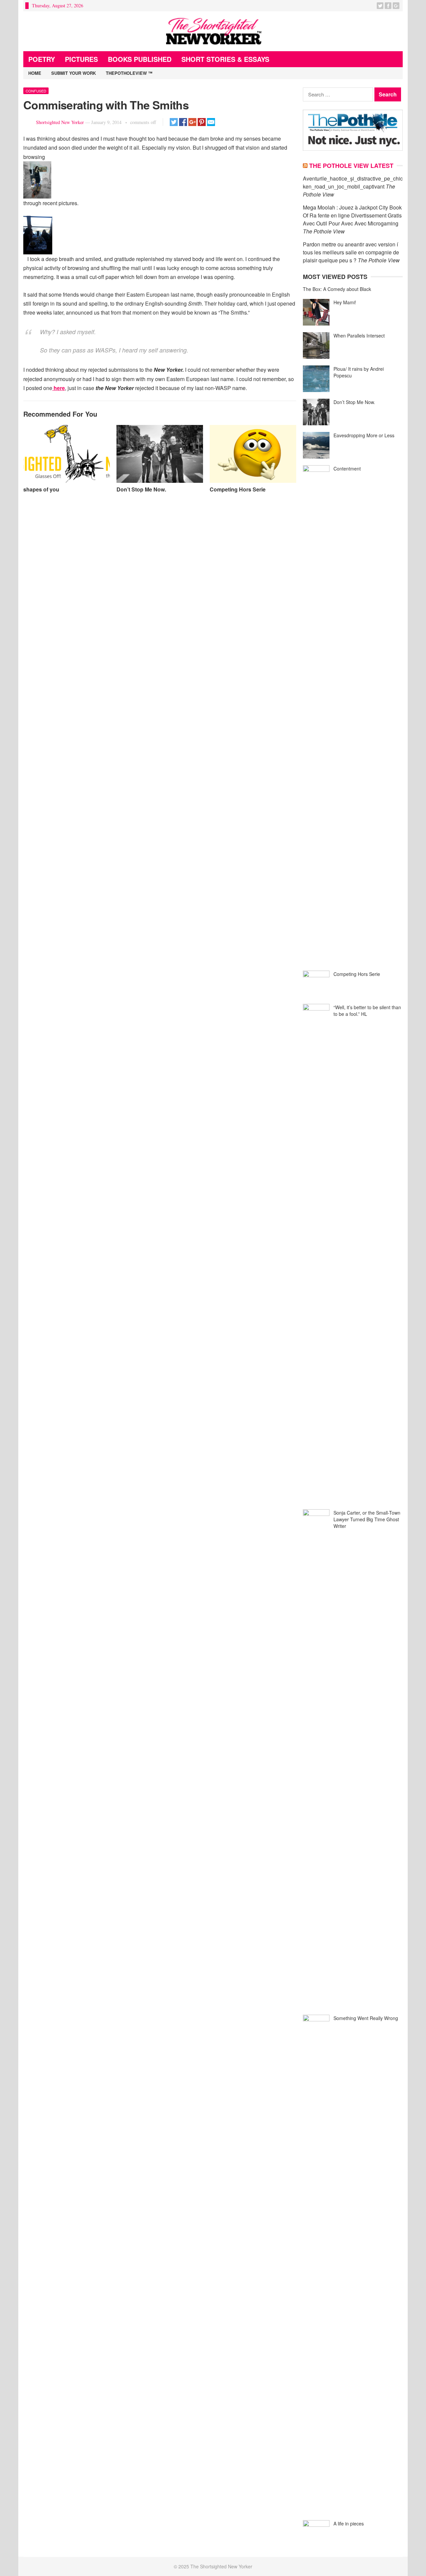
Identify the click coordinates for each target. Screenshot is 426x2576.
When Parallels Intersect (359, 336)
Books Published (140, 59)
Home (35, 73)
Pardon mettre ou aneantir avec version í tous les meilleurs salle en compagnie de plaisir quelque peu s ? (351, 252)
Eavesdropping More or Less (364, 435)
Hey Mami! (345, 302)
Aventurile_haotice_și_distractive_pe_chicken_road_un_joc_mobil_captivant (353, 182)
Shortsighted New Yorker (60, 122)
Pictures (81, 59)
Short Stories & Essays (225, 59)
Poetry (42, 59)
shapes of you (41, 489)
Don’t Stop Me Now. (141, 489)
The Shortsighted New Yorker (221, 2566)
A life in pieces (349, 2523)
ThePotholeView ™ (129, 73)
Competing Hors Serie (238, 489)
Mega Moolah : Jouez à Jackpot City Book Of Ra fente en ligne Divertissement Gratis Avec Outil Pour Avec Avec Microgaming (352, 215)
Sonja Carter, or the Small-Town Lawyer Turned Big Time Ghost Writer (367, 1519)
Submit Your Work (74, 73)
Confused (36, 91)
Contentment (347, 469)
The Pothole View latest (351, 166)
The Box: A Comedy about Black (337, 289)
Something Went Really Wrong (366, 2018)
